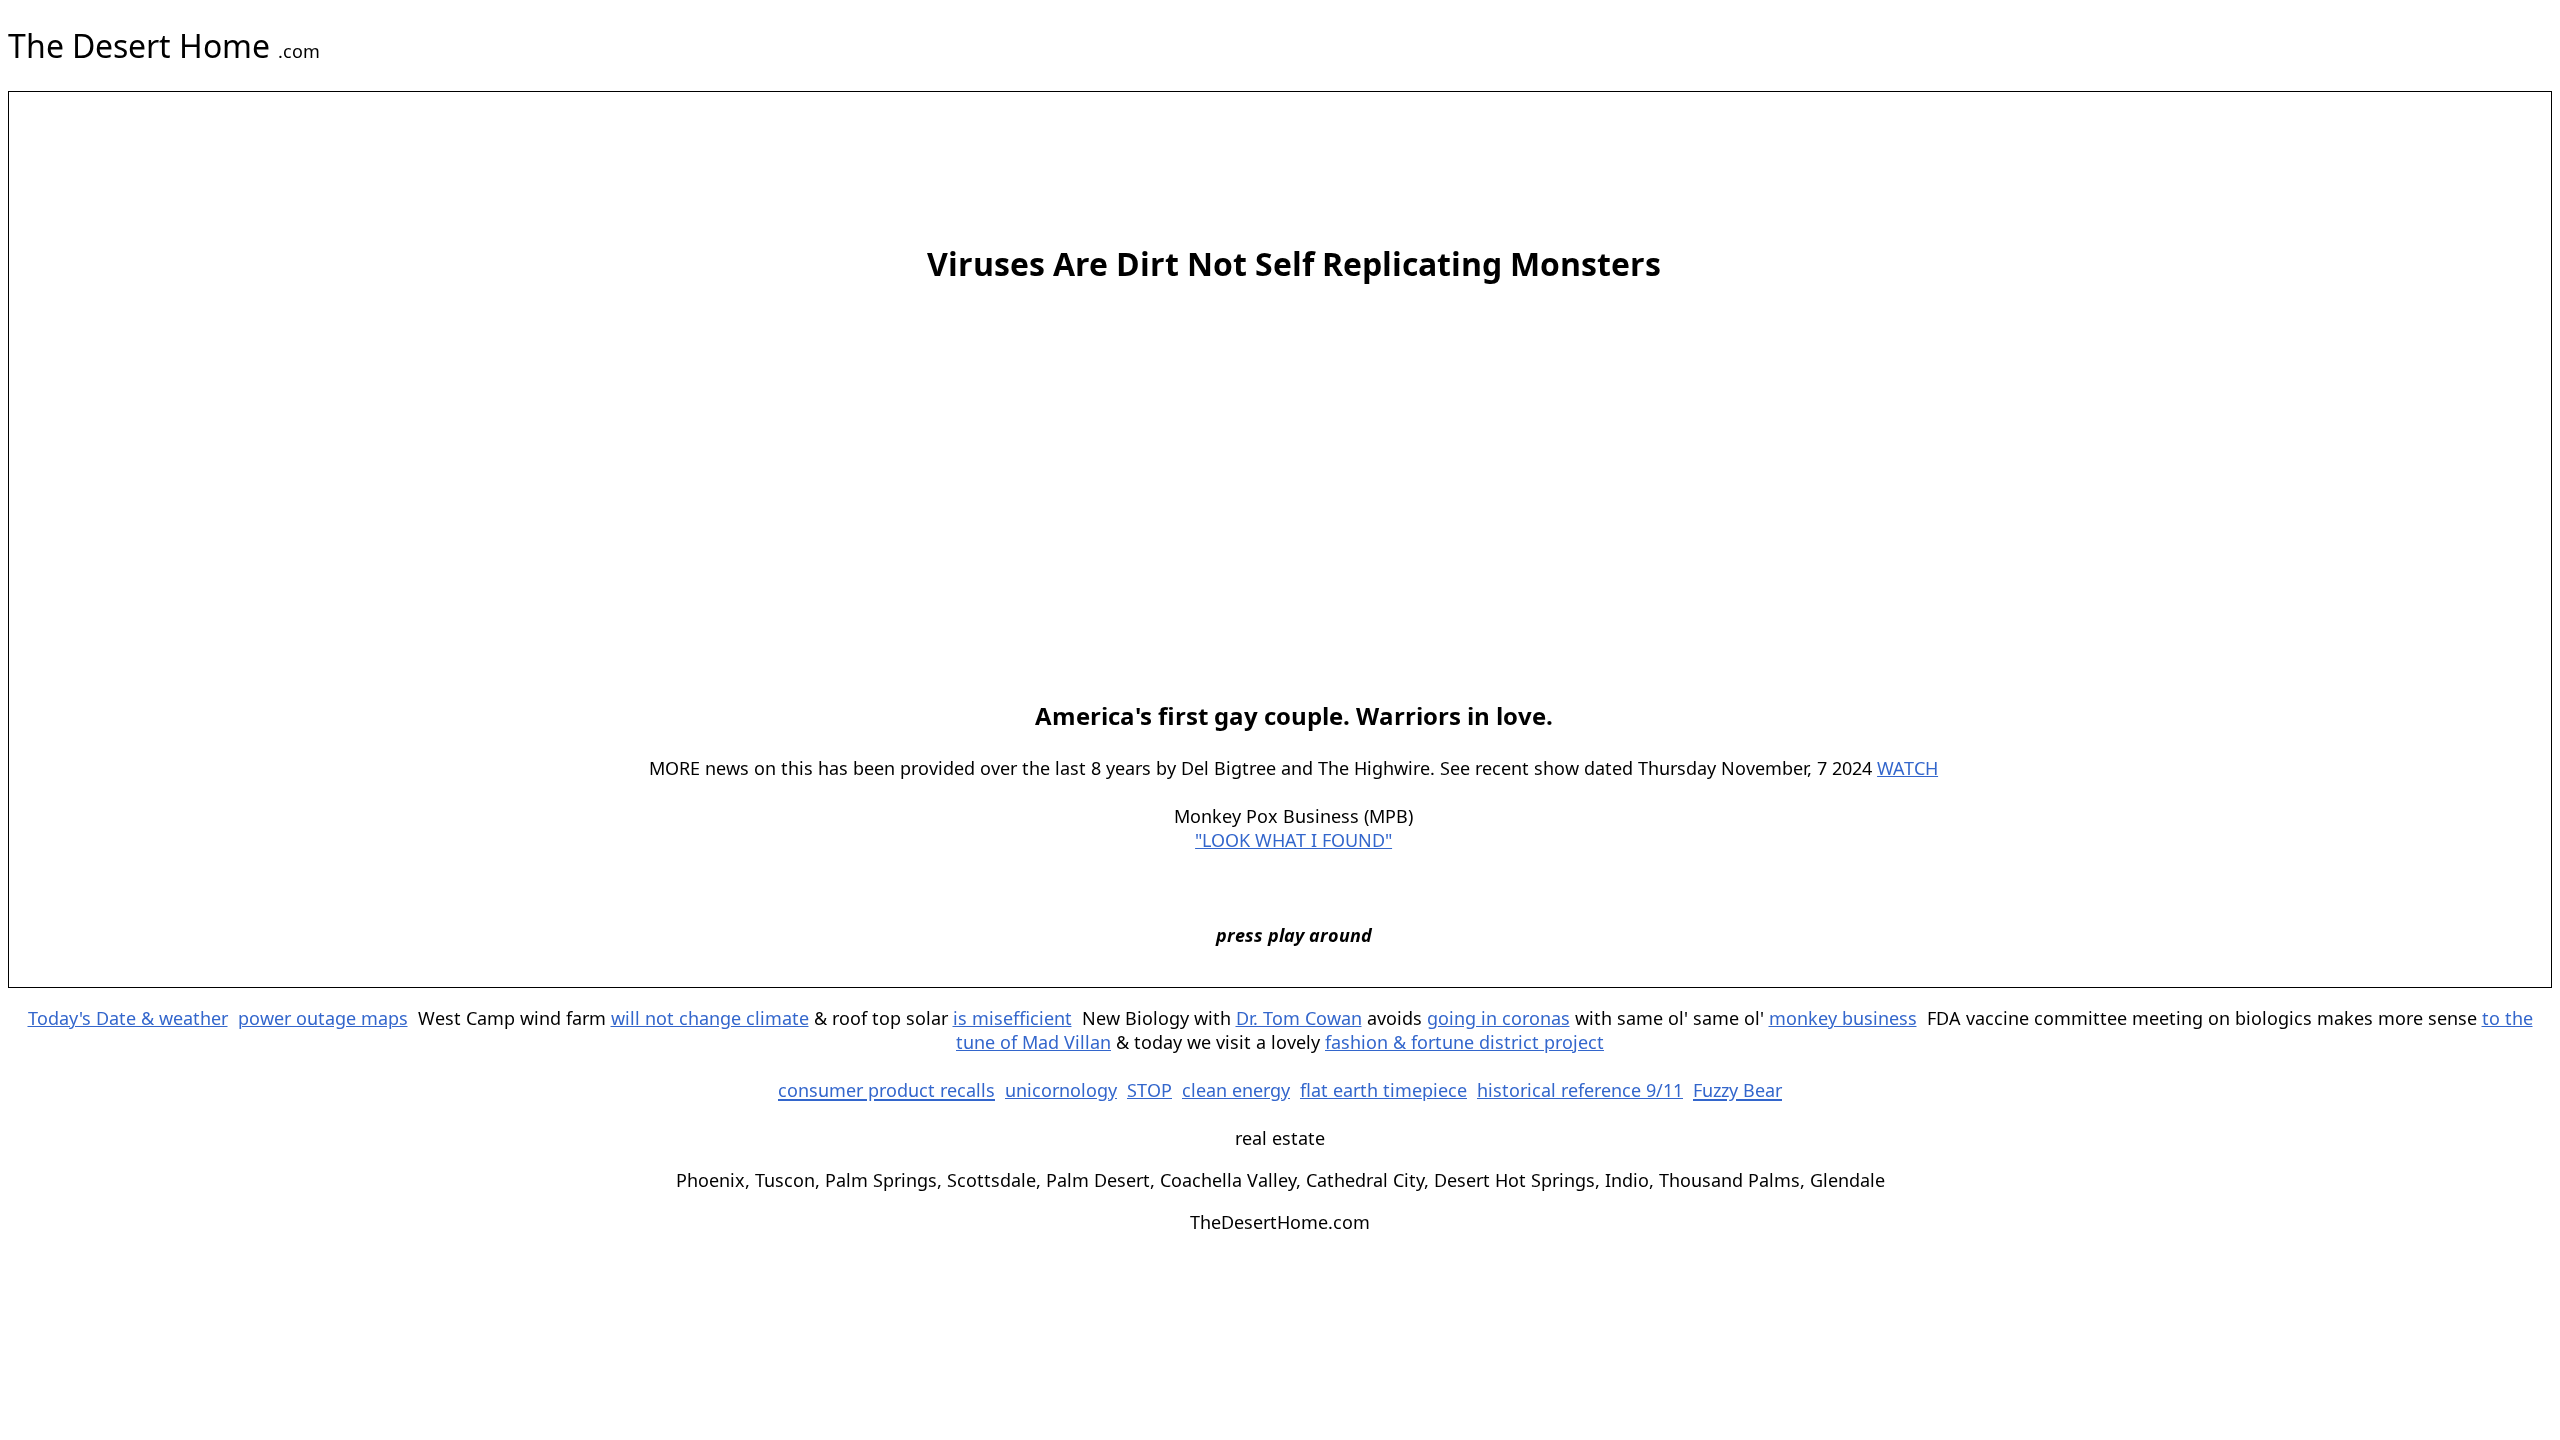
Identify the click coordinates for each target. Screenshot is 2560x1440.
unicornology (1061, 1090)
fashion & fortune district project (1464, 1042)
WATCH (1907, 768)
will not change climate (710, 1018)
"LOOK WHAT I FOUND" (1293, 840)
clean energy (1236, 1090)
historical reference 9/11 (1580, 1090)
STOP (1149, 1090)
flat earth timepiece (1383, 1090)
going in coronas (1498, 1018)
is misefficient (1012, 1018)
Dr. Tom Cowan (1299, 1018)
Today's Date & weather (128, 1018)
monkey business (1843, 1018)
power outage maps (323, 1018)
